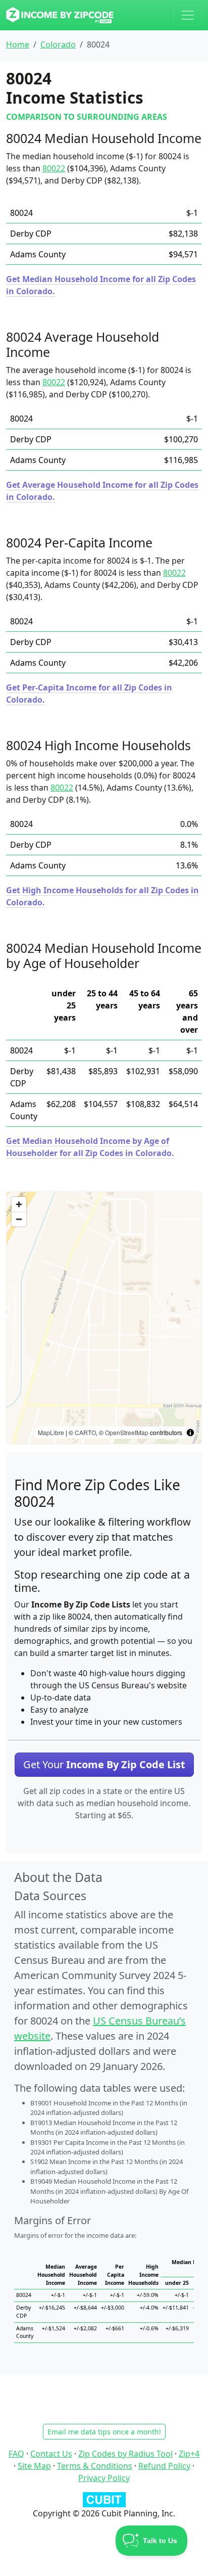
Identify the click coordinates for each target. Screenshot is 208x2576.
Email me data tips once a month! (104, 2432)
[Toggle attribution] (190, 1433)
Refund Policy (164, 2466)
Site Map (34, 2466)
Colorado (58, 44)
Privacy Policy (104, 2478)
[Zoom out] (19, 1219)
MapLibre (51, 1432)
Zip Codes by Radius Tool (125, 2454)
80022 (54, 168)
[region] (104, 1318)
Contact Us (51, 2454)
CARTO (85, 1432)
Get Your (104, 1764)
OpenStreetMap (127, 1432)
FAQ (16, 2454)
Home (18, 44)
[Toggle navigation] (188, 15)
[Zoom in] (19, 1204)
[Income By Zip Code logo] (60, 15)
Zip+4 (189, 2454)
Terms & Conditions (95, 2466)
